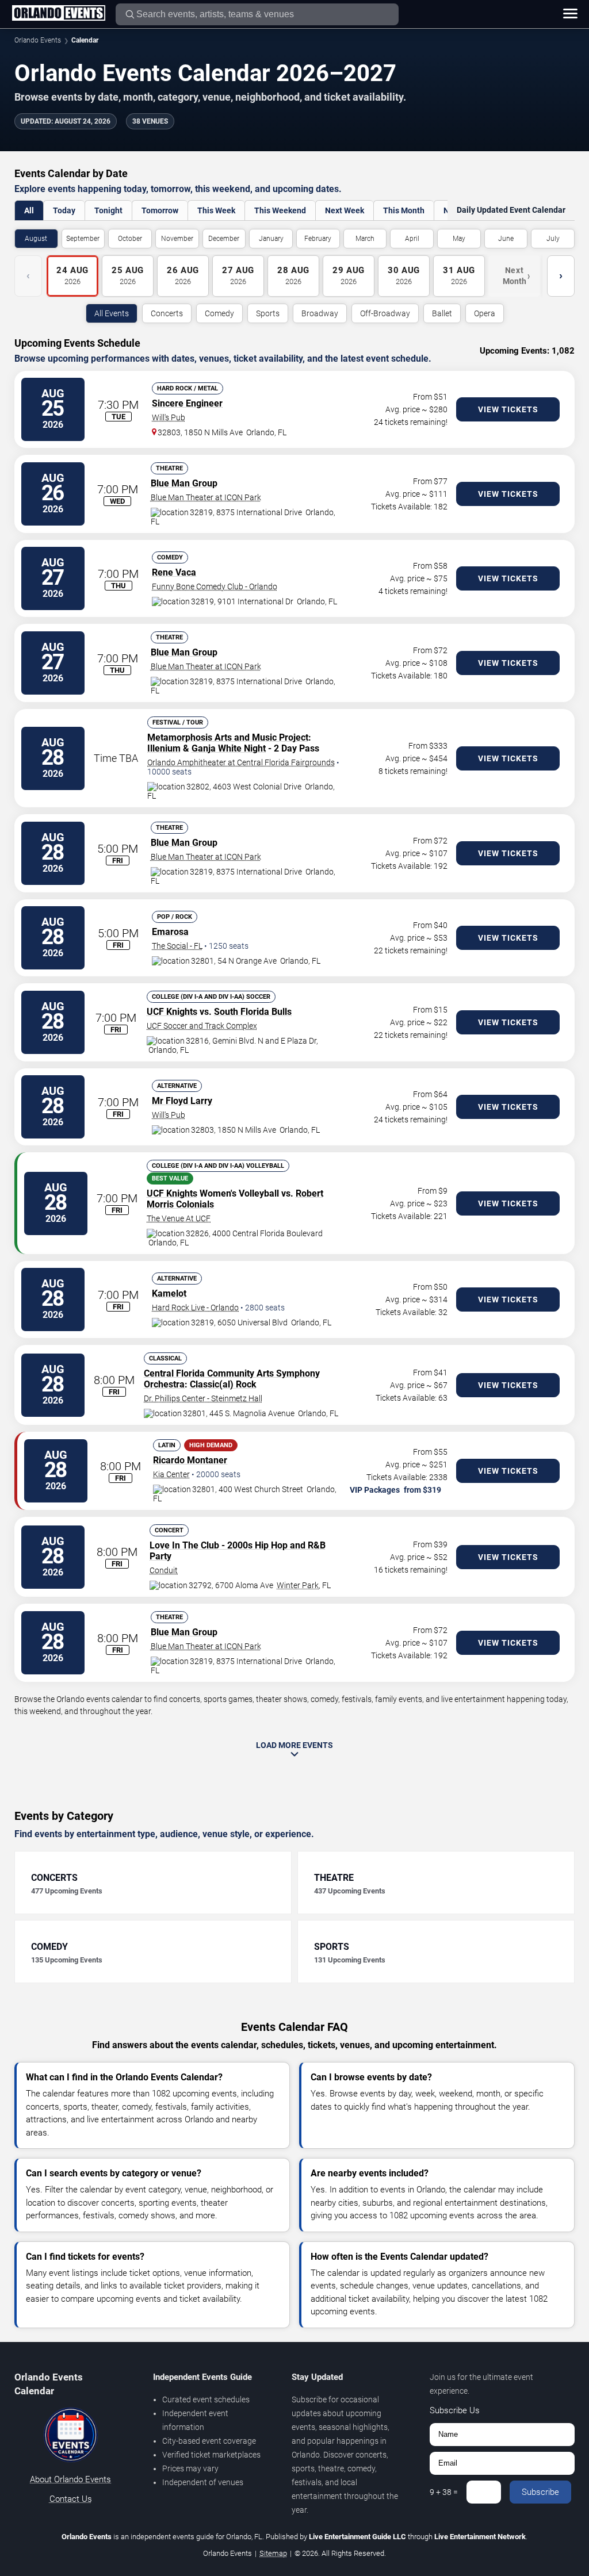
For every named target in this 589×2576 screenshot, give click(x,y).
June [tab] (506, 239)
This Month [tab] (404, 210)
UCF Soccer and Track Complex (202, 1026)
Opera (485, 313)
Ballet (442, 313)
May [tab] (459, 239)
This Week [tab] (216, 210)
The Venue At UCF (179, 1218)
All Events (112, 313)
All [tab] (29, 210)
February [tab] (318, 239)
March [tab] (365, 239)
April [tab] (412, 239)
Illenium (164, 748)
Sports (268, 313)
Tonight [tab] (108, 210)
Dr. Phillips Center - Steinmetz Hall (203, 1398)
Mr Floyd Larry (182, 1101)
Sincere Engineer (187, 403)
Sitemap (273, 2553)
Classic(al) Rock (223, 1384)
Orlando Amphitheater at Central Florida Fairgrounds (241, 762)
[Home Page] (58, 14)
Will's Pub (169, 417)
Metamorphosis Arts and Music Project (228, 737)
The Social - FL (177, 946)
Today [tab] (64, 210)
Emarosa (170, 932)
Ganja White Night (229, 748)
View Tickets (508, 409)
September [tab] (83, 239)
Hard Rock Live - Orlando (195, 1308)
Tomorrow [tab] (160, 210)
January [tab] (271, 239)
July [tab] (553, 239)
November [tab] (177, 239)
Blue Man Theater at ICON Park (206, 497)
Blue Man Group (184, 483)
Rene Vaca (174, 572)
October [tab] (130, 239)
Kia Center (171, 1474)
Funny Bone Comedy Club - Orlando (215, 586)
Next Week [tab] (345, 210)
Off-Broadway (385, 313)
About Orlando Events (70, 2479)
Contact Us (71, 2499)
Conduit (164, 1570)
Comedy (219, 313)
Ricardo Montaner (190, 1460)
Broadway (320, 313)
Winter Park (298, 1585)
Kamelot (169, 1293)
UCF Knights (172, 1012)
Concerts (167, 313)
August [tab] (36, 239)
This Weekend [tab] (280, 210)
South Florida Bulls (253, 1012)
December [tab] (224, 239)
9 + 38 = (444, 2492)
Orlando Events (38, 40)
